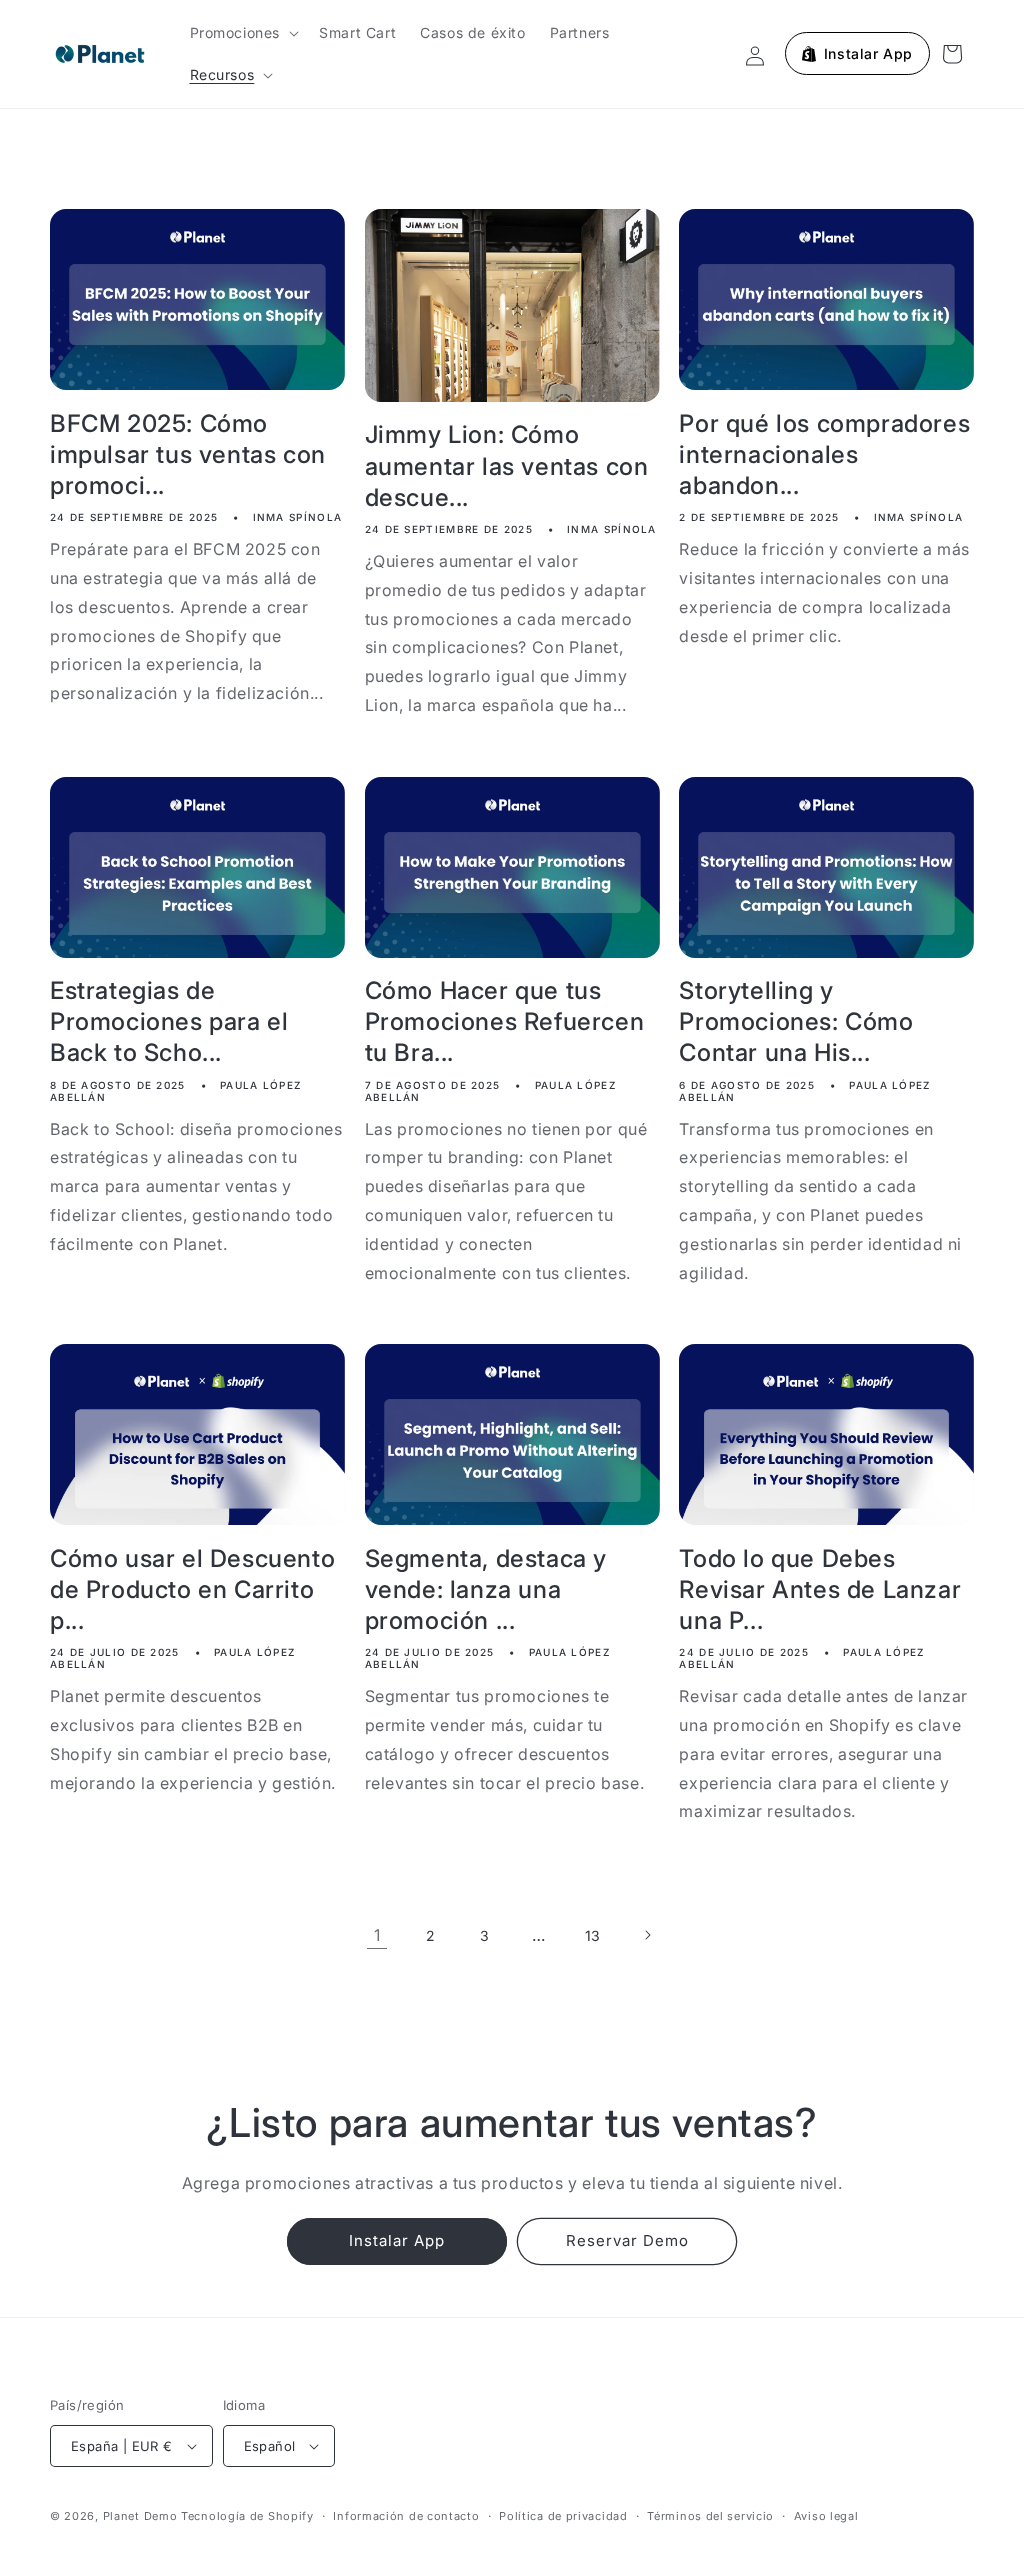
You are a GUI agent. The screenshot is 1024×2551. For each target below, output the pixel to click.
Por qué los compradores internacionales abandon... (824, 454)
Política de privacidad (563, 2516)
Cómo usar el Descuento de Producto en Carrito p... (192, 1589)
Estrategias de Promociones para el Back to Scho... (169, 1021)
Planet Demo (140, 2516)
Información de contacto (406, 2516)
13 (593, 1935)
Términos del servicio (710, 2516)
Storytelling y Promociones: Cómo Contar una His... (796, 1021)
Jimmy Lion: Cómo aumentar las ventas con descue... (507, 465)
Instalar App (397, 2240)
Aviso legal (826, 2516)
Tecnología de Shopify (247, 2516)
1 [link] (377, 1935)
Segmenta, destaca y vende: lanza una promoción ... (486, 1589)
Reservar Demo (627, 2240)
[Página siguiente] (647, 1935)
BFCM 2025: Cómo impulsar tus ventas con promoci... (188, 454)
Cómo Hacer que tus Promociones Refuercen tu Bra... (505, 1021)
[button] (243, 33)
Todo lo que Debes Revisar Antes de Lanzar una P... (820, 1589)
